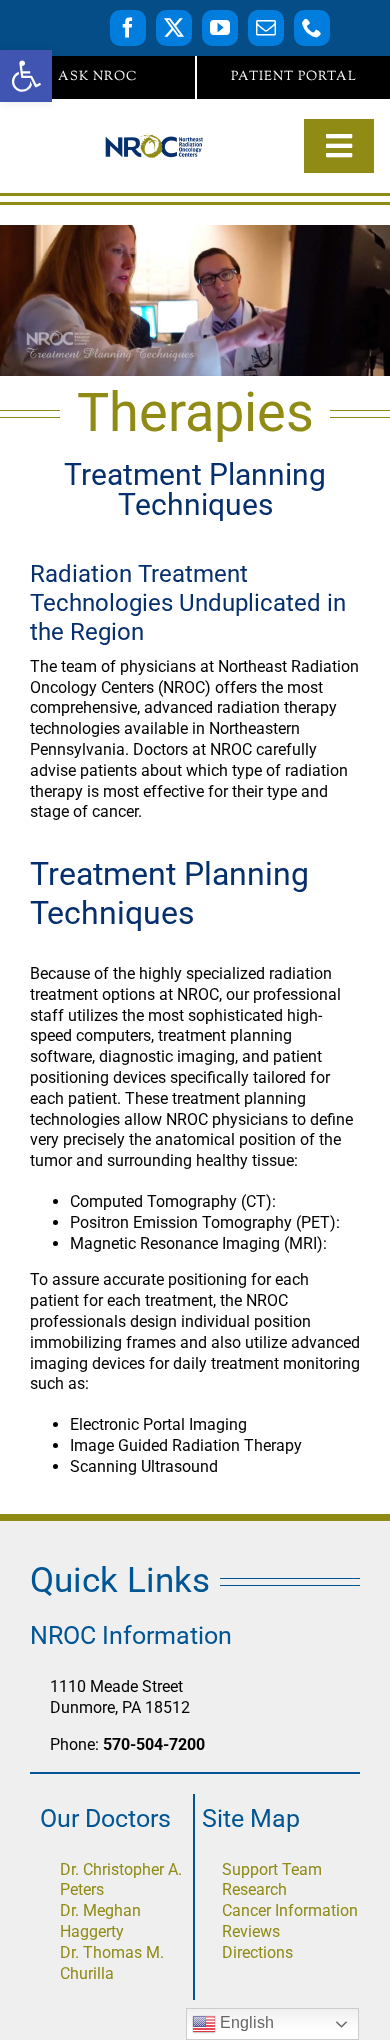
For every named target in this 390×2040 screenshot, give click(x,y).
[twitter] (174, 28)
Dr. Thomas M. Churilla (112, 1963)
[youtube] (220, 28)
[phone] (312, 28)
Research (254, 1889)
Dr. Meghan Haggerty (100, 1921)
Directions (257, 1952)
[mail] (266, 28)
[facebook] (128, 28)
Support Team (272, 1869)
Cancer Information (290, 1910)
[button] (26, 76)
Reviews (251, 1931)
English (245, 2022)
